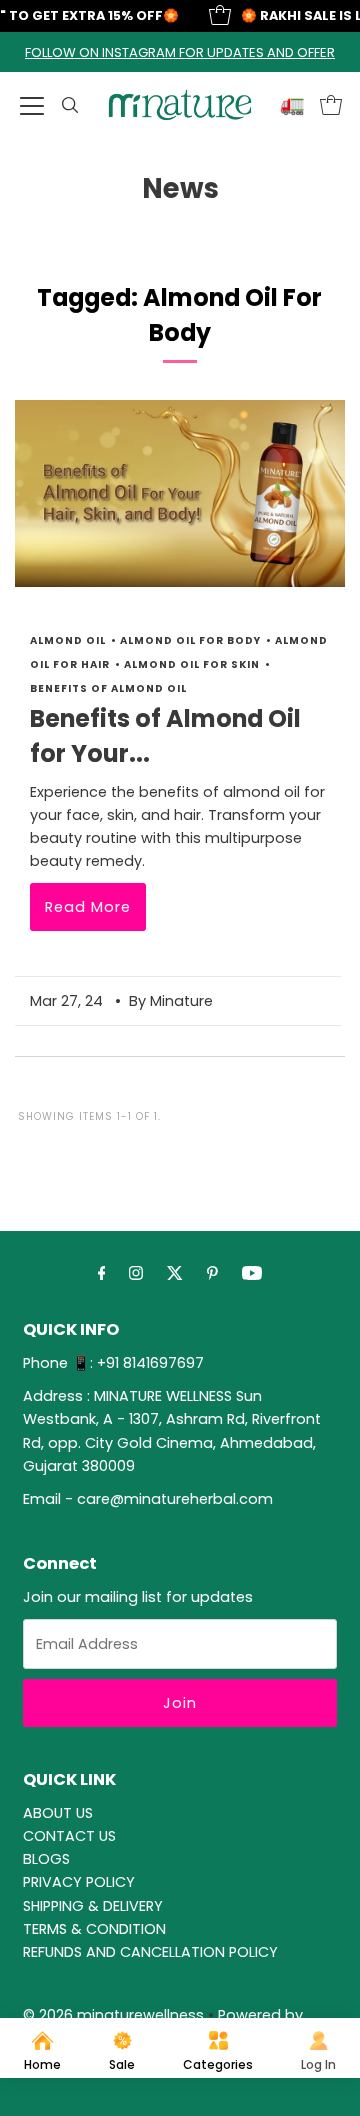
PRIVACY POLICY (79, 1882)
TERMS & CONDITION (94, 1929)
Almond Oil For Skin (192, 664)
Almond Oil (68, 640)
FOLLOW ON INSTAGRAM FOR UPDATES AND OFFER (180, 52)
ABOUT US (58, 1813)
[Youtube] (252, 1272)
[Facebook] (102, 1272)
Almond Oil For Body (190, 640)
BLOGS (46, 1859)
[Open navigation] (32, 105)
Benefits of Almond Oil (108, 688)
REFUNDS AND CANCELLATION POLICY (150, 1952)
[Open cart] (331, 105)
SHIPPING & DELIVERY (93, 1906)
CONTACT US (69, 1836)
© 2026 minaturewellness (113, 2015)
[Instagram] (136, 1272)
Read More (88, 907)
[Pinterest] (212, 1272)
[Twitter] (175, 1272)
